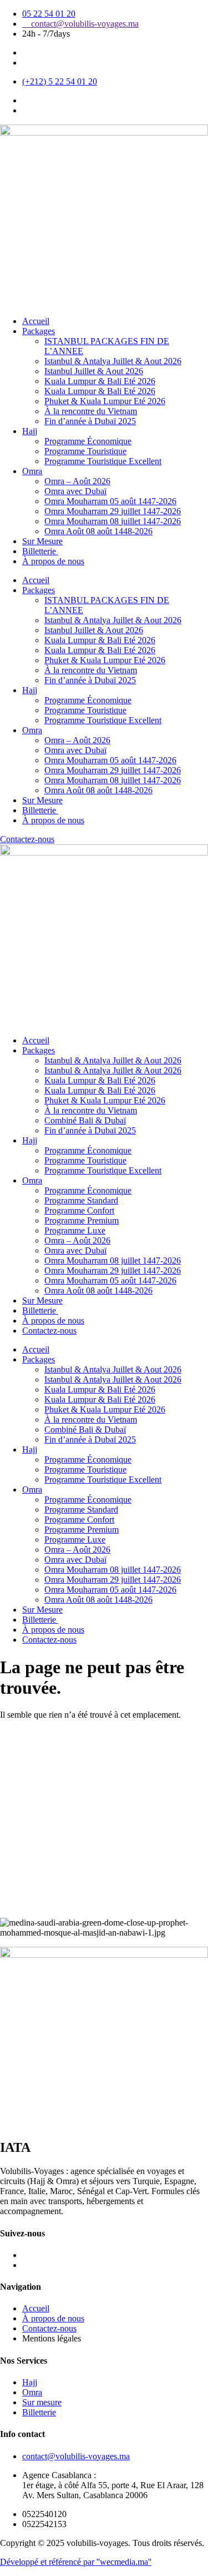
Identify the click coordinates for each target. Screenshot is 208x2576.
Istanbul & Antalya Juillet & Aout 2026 (113, 361)
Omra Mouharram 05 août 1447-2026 (110, 501)
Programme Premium (82, 1220)
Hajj (30, 431)
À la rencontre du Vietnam (91, 411)
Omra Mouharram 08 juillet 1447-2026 (113, 521)
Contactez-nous (49, 1331)
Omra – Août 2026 (77, 481)
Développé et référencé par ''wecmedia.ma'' (76, 2562)
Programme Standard (81, 1200)
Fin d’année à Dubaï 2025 (90, 421)
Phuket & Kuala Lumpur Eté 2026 (105, 401)
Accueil (36, 321)
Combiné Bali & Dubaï (85, 1120)
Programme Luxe (75, 1230)
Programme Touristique (85, 451)
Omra (32, 471)
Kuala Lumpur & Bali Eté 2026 (100, 381)
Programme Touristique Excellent (103, 461)
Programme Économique (88, 441)
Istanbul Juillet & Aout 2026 (94, 371)
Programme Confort (79, 1210)
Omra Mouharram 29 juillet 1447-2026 (113, 511)
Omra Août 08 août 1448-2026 (98, 531)
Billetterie (40, 551)
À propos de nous (53, 561)
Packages (39, 331)
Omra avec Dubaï (75, 491)
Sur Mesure (42, 541)
